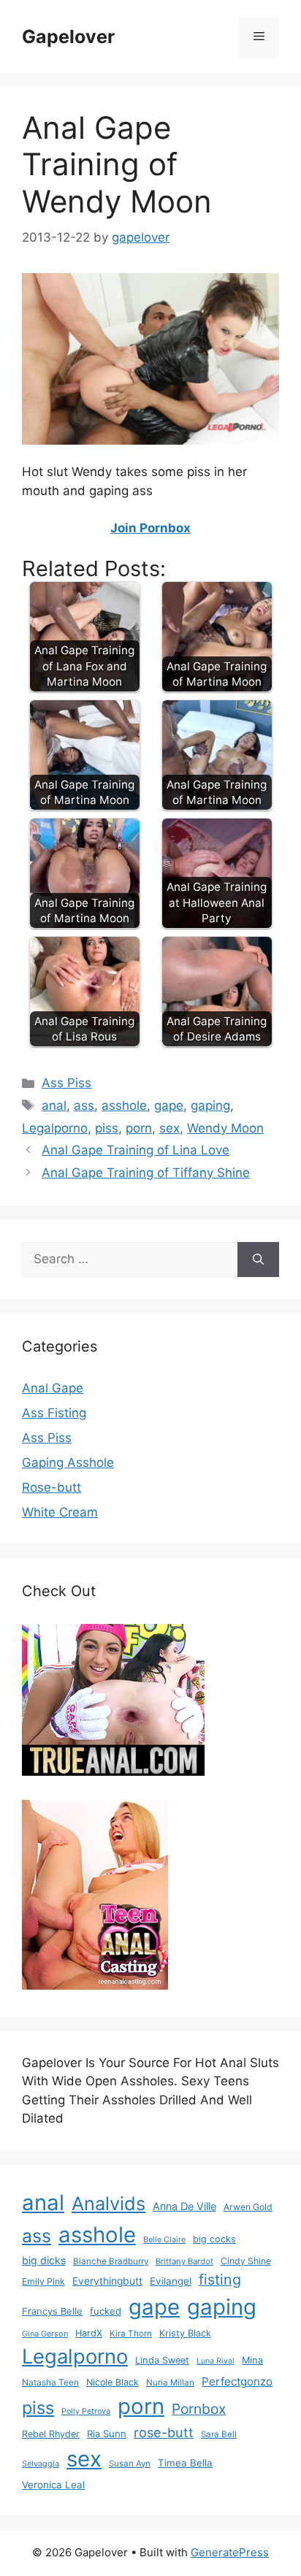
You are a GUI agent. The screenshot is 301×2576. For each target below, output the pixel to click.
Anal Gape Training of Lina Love (136, 1150)
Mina (252, 2360)
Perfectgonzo (237, 2381)
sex (169, 1128)
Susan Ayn (130, 2464)
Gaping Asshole (68, 1463)
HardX (89, 2333)
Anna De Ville (184, 2207)
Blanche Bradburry (111, 2261)
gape (169, 1105)
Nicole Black (113, 2382)
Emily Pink (43, 2281)
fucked (106, 2311)
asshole (124, 1105)
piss (107, 1128)
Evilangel (171, 2281)
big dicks (44, 2260)
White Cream (60, 1512)
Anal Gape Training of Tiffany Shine (146, 1173)
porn (139, 1128)
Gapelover (68, 37)
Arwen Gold (248, 2207)
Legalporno (55, 1128)
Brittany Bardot (184, 2261)
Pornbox (199, 2409)
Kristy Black (185, 2333)
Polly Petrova (86, 2411)
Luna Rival (216, 2361)
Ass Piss (66, 1083)
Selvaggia (41, 2464)
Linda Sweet (162, 2360)
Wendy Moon (225, 1128)
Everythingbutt (107, 2281)
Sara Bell (219, 2434)
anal (54, 1105)
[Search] (258, 1260)
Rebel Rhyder (51, 2434)
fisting (220, 2280)
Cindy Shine (246, 2261)
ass (84, 1105)
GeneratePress (230, 2552)
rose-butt (164, 2432)
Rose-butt (52, 1487)
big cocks (214, 2239)
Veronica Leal (53, 2485)
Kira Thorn (131, 2334)
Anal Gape (53, 1388)
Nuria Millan (170, 2383)
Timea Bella (185, 2463)
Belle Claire (164, 2239)
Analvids (108, 2203)
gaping (210, 1105)
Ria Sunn (107, 2434)
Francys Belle (52, 2311)
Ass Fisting (54, 1413)
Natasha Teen (50, 2382)
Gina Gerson (45, 2334)
